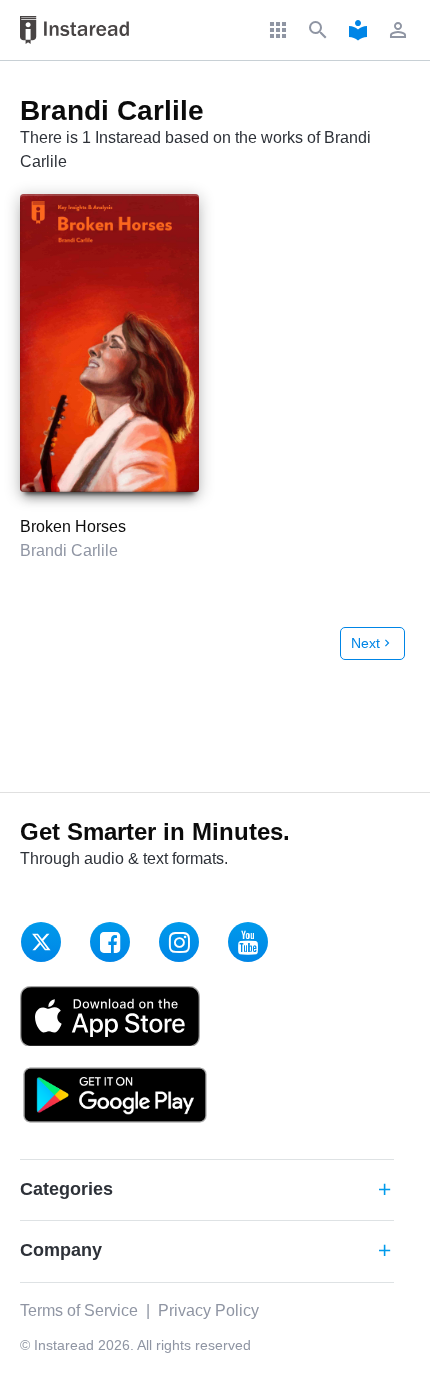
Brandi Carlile (69, 550)
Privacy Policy (208, 1310)
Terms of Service (79, 1310)
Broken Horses (73, 526)
